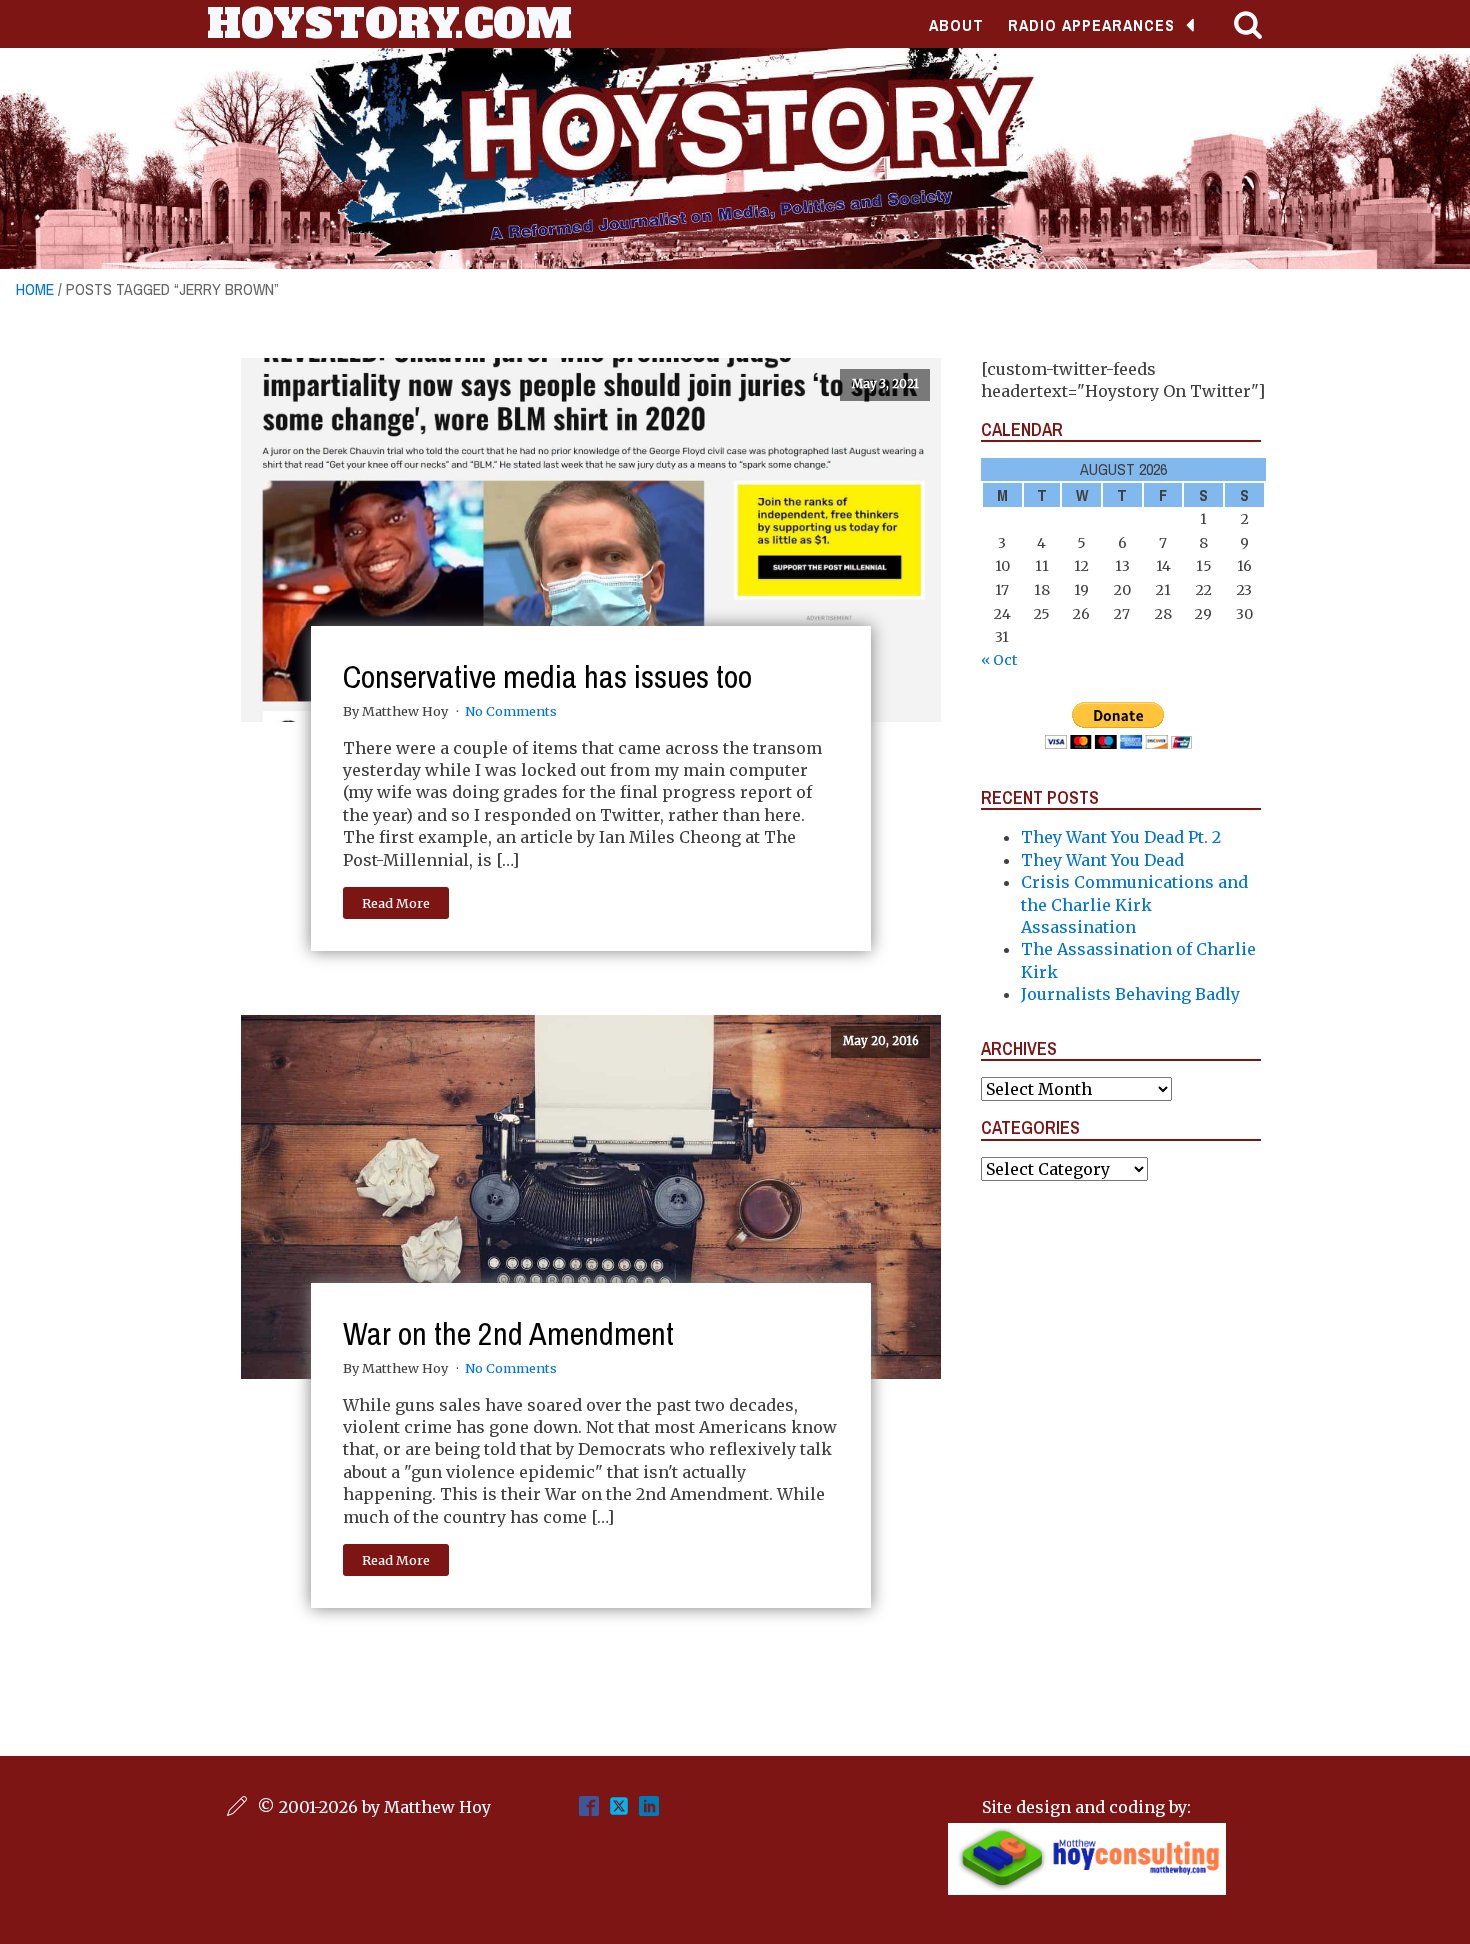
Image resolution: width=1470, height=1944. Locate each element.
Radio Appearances (1091, 25)
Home (35, 289)
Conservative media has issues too (547, 676)
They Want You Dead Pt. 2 (1121, 837)
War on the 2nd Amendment (508, 1333)
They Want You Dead (1102, 860)
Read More (396, 903)
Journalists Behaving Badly (1130, 994)
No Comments (511, 711)
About (956, 25)
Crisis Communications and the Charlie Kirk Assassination (1134, 904)
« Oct (999, 660)
